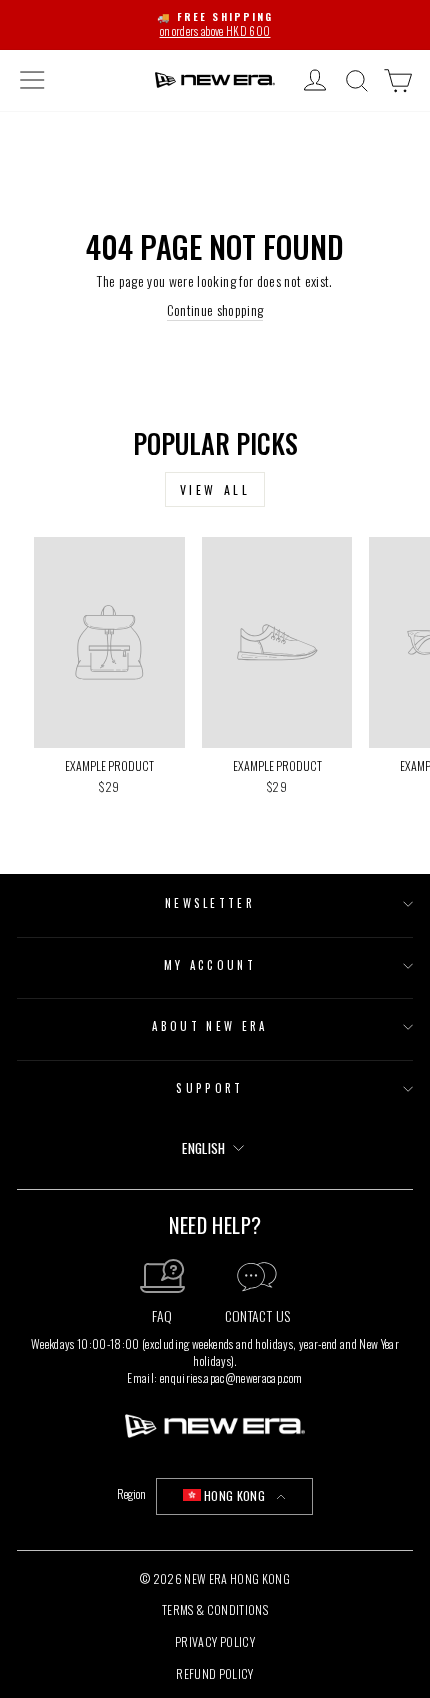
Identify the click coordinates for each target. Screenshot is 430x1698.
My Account (210, 965)
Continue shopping (215, 310)
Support (209, 1088)
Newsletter (210, 903)
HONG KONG (234, 1495)
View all (215, 489)
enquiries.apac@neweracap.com (231, 1377)
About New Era (209, 1026)
